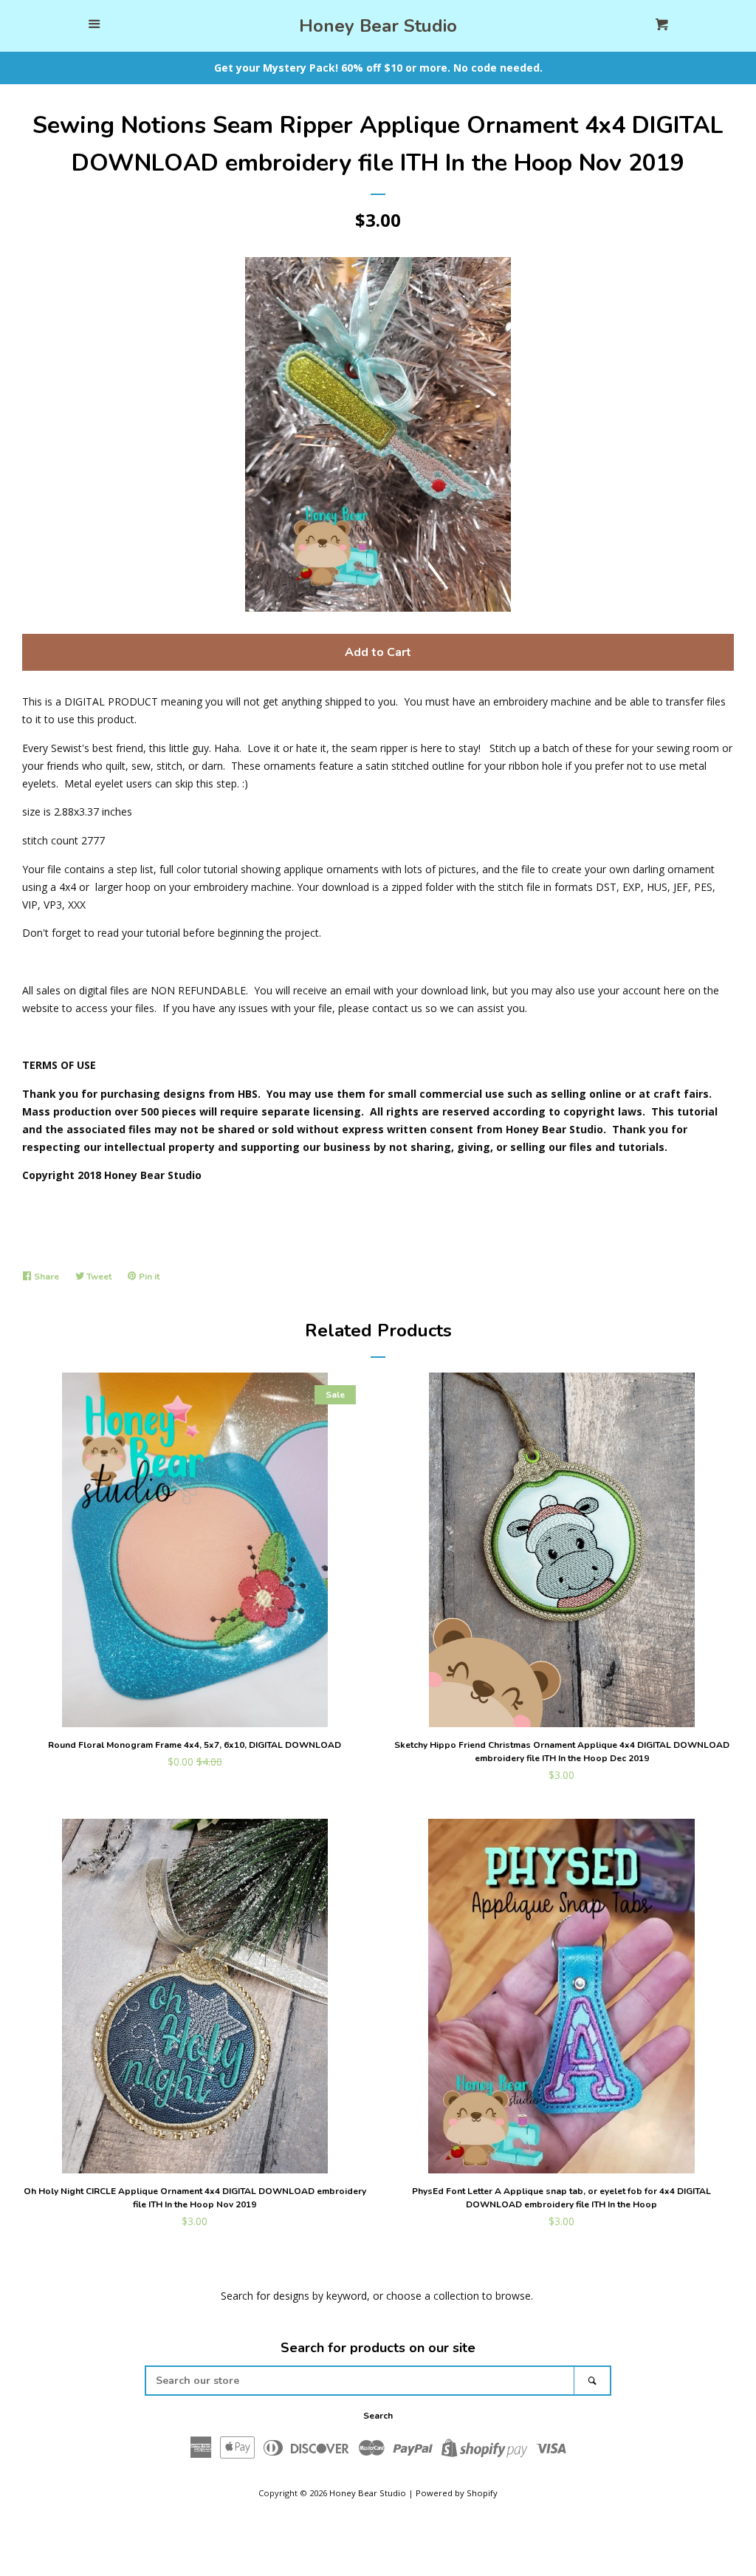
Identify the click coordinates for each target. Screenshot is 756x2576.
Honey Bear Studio (378, 26)
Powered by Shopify (457, 2493)
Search (378, 2416)
